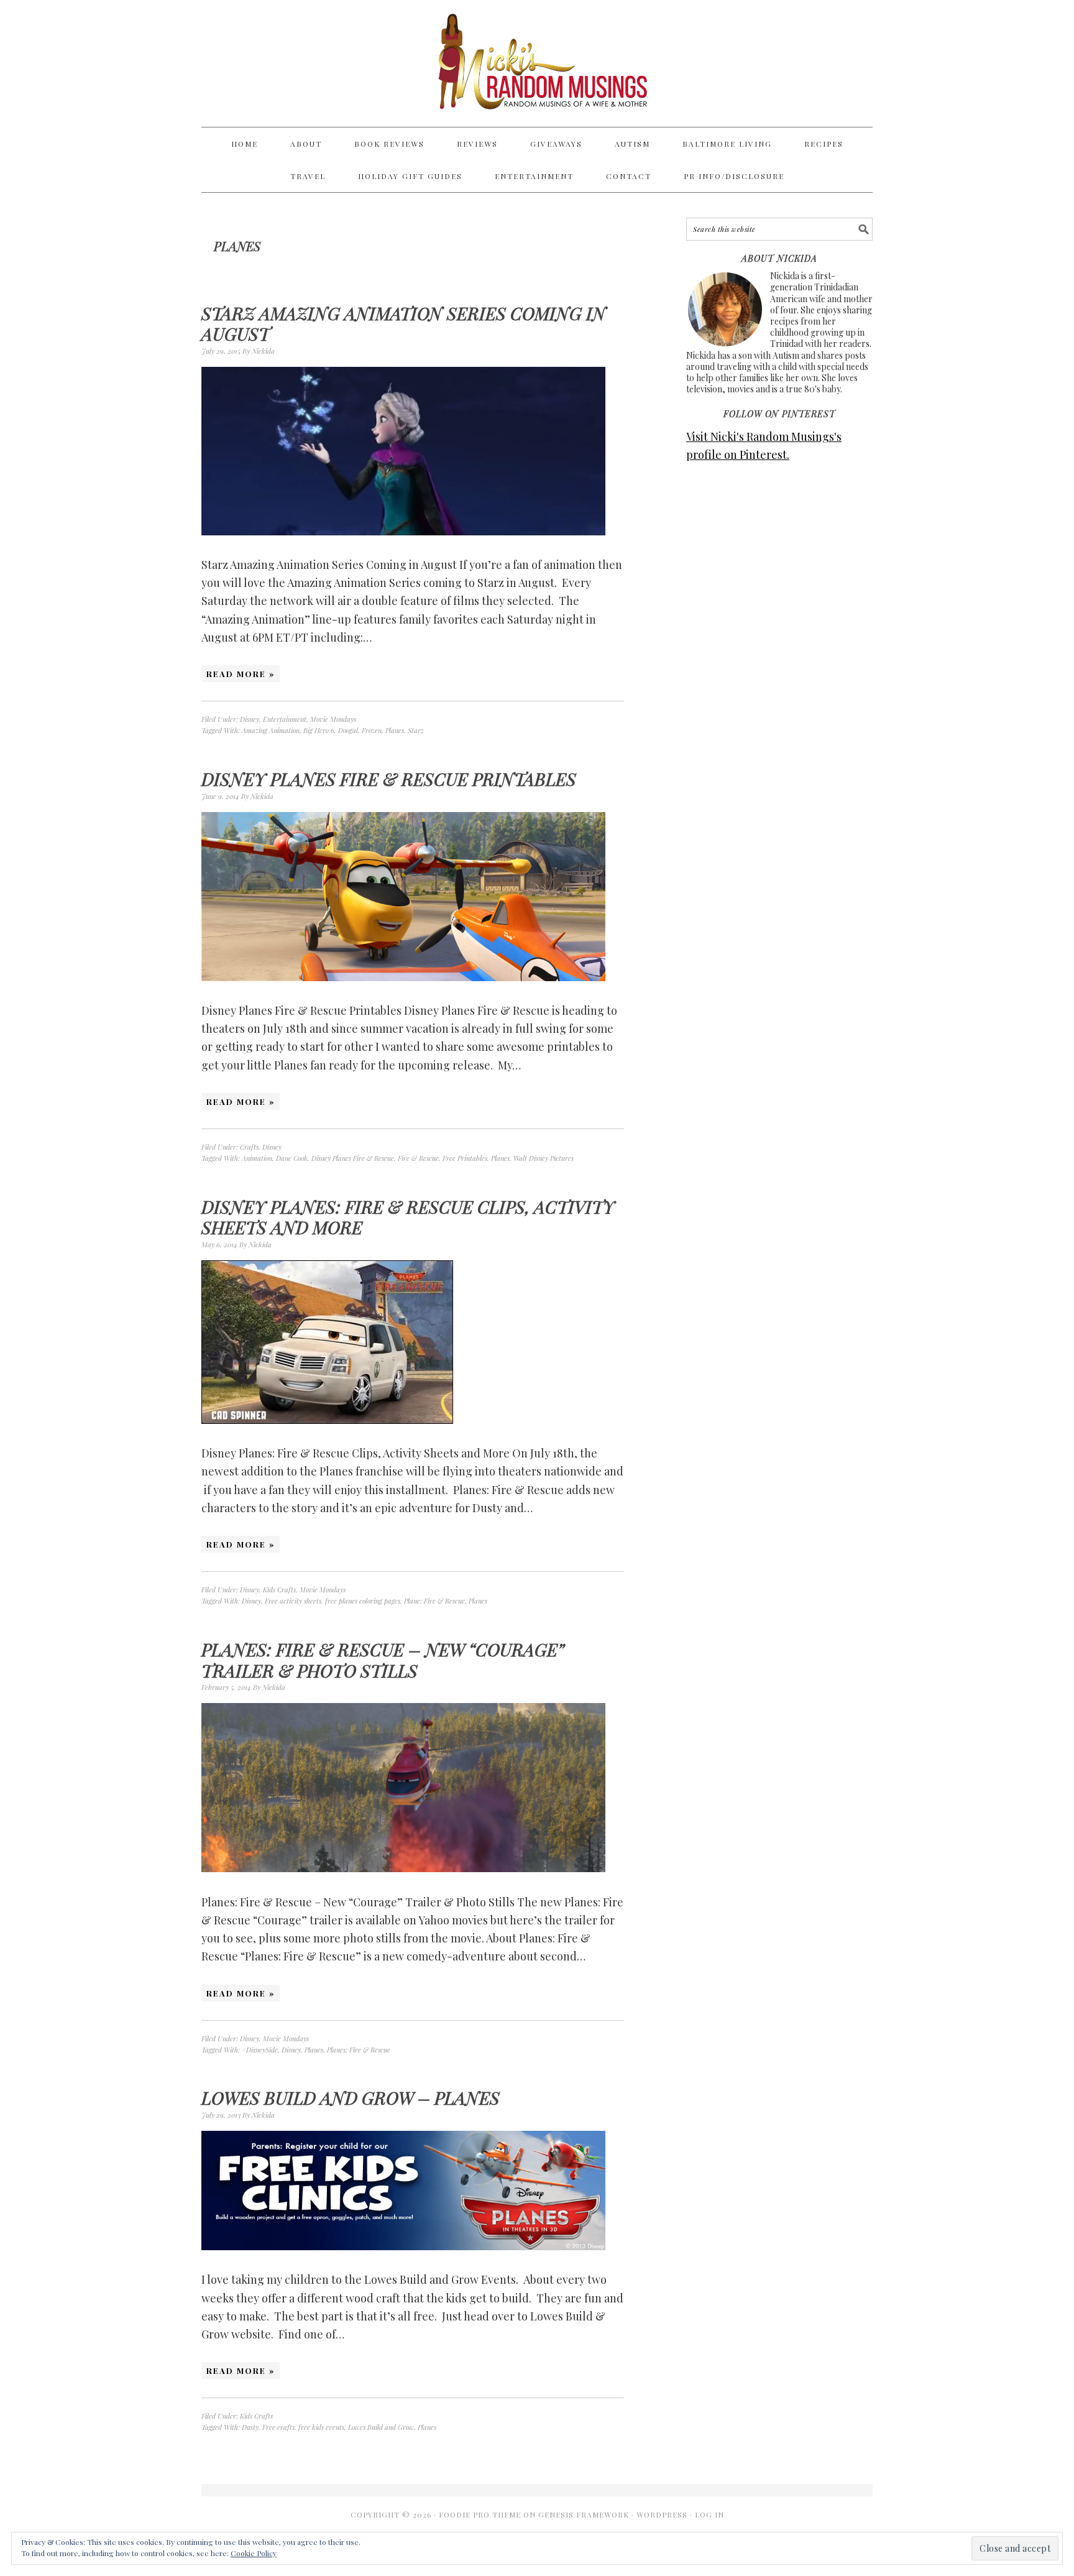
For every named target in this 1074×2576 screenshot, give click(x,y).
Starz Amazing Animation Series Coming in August (404, 324)
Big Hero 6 (319, 730)
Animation (257, 1158)
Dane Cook (292, 1158)
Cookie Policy (254, 2553)
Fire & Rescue (418, 1158)
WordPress (662, 2514)
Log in (709, 2514)
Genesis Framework (584, 2514)
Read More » (241, 674)
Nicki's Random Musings (537, 63)
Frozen (372, 730)
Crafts (249, 1147)
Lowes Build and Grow (381, 2427)
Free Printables (465, 1158)
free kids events (321, 2427)
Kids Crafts (279, 1590)
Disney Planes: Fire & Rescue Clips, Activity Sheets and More (408, 1217)
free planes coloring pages (363, 1601)
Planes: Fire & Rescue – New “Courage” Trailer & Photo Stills (383, 1660)
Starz (416, 730)
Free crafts (278, 2427)
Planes (395, 730)
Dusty (250, 2427)
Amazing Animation (271, 730)
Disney (250, 719)
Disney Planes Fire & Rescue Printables (389, 779)
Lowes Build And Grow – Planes (351, 2098)
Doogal (348, 730)
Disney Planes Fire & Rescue (353, 1158)
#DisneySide (260, 2050)
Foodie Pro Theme (480, 2514)
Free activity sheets (293, 1601)
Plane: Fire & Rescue (434, 1601)
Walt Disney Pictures (544, 1158)
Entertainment (285, 719)
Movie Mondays (333, 719)
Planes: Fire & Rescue (359, 2050)
